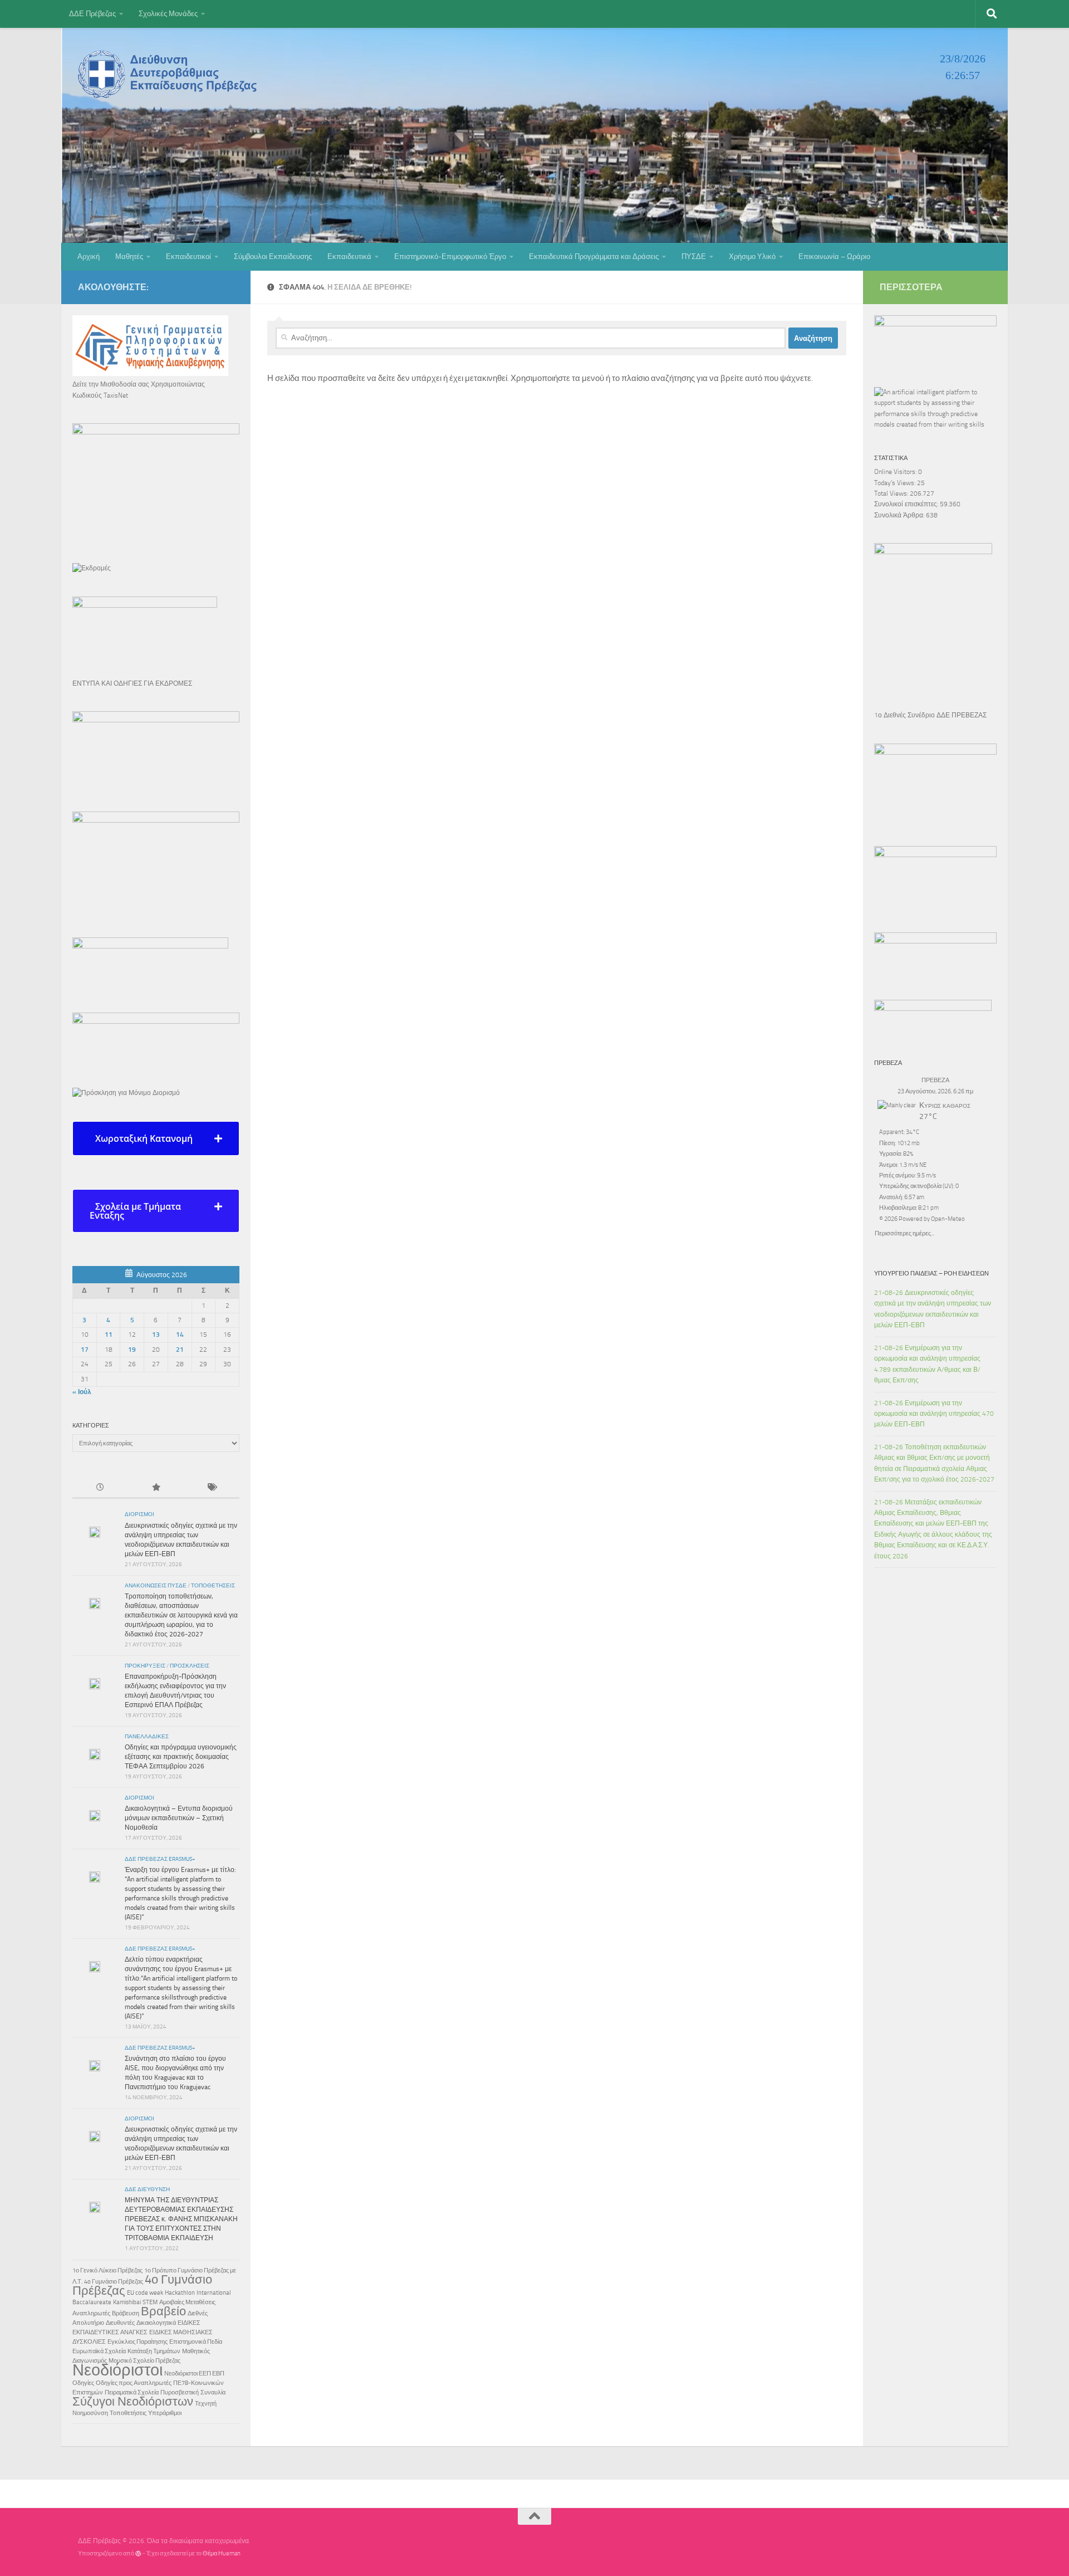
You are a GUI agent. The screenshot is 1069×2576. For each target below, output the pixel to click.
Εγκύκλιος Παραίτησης (138, 2342)
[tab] (156, 1138)
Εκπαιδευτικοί (188, 256)
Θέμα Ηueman (222, 2553)
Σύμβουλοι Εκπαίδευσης (273, 256)
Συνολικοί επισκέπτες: (907, 504)
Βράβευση (126, 2313)
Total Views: (892, 493)
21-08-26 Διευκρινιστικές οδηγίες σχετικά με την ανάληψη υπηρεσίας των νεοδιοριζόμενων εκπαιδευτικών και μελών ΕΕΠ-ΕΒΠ (933, 1309)
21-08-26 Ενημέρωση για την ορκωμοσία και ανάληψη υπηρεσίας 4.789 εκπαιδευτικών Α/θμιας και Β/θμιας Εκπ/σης (927, 1364)
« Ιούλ (82, 1392)
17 (85, 1350)
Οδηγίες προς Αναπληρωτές (134, 2383)
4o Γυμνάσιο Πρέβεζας (114, 2282)
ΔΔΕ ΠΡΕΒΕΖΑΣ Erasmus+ (160, 1859)
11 (109, 1335)
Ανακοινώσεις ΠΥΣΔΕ (156, 1586)
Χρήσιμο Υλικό (752, 256)
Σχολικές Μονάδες (168, 14)
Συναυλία (213, 2392)
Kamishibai (127, 2302)
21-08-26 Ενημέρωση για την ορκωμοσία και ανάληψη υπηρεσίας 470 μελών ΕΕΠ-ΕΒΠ (934, 1414)
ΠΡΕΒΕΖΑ (935, 1080)
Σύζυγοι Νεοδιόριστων (133, 2402)
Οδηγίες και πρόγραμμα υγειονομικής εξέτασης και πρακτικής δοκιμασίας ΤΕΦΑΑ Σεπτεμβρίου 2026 (181, 1757)
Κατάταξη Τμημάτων (154, 2351)
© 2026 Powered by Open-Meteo (922, 1219)
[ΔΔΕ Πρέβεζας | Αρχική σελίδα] (170, 74)
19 (132, 1350)
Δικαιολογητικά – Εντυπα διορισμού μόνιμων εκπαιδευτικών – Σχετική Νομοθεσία (179, 1818)
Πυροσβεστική (180, 2392)
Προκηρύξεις (145, 1666)
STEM (150, 2302)
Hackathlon (180, 2293)
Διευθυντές (120, 2323)
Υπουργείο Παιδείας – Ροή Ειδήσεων (931, 1273)
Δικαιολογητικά (156, 2323)
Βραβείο (163, 2311)
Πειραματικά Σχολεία (132, 2392)
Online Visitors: (896, 472)
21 (180, 1350)
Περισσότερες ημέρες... (904, 1232)
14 (180, 1335)
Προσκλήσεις (190, 1666)
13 (156, 1335)
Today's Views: (896, 483)
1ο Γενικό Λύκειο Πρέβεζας (107, 2271)
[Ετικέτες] (212, 1488)
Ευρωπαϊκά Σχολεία (99, 2351)
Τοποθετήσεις (213, 1586)
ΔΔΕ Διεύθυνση (147, 2189)
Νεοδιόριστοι (117, 2370)
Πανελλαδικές (147, 1737)
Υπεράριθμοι (165, 2413)
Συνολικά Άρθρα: (900, 515)
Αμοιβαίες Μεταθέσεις (187, 2302)
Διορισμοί (139, 1514)
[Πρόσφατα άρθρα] (100, 1488)
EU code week (145, 2293)
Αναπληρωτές (91, 2313)
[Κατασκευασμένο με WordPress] (138, 2553)
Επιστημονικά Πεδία (196, 2342)
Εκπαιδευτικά (349, 256)
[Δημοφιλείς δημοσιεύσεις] (156, 1488)
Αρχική (89, 256)
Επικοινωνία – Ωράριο (834, 256)
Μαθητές (129, 256)
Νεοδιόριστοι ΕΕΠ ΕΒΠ (194, 2374)
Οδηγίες (83, 2383)
